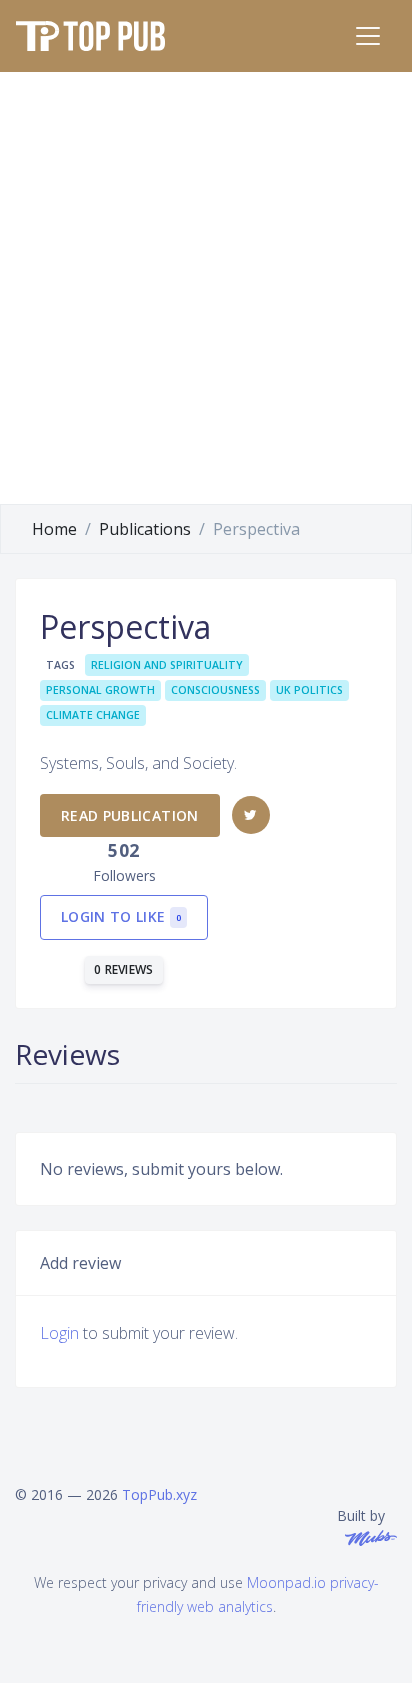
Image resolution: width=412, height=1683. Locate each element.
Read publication (130, 815)
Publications (145, 529)
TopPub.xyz (159, 1494)
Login (59, 1333)
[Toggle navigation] (368, 36)
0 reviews (124, 969)
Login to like (121, 916)
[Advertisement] (206, 288)
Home (54, 529)
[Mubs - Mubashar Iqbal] (367, 1536)
